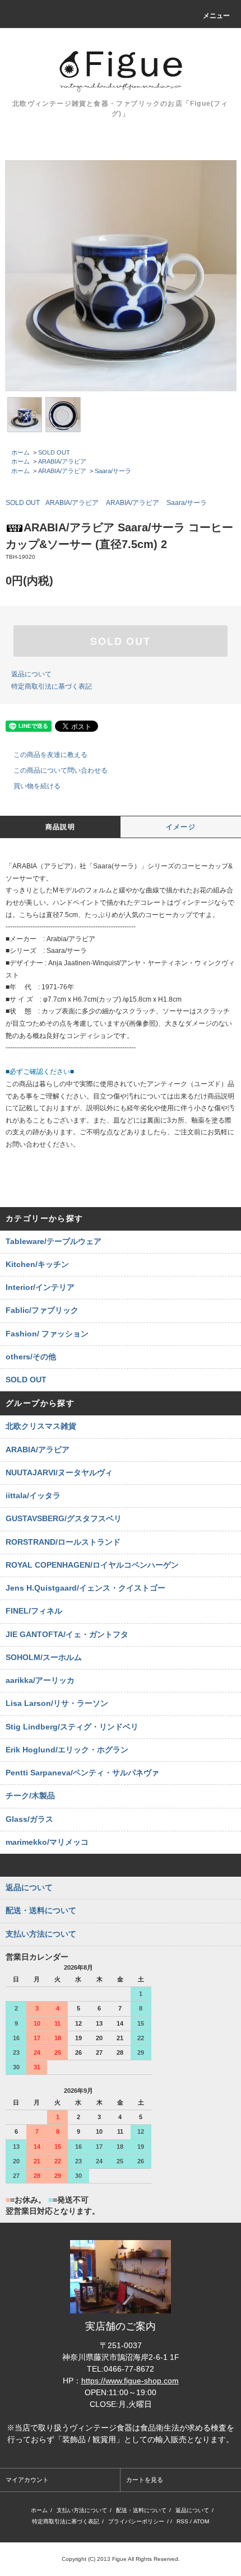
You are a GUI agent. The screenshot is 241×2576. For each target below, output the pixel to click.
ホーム (20, 452)
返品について (31, 674)
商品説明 (60, 827)
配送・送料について (141, 2510)
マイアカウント (27, 2480)
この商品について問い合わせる (61, 770)
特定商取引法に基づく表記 (52, 686)
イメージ (181, 827)
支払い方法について (82, 2510)
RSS (182, 2521)
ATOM (201, 2521)
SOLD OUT (54, 452)
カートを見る (145, 2480)
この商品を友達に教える (50, 755)
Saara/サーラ (113, 471)
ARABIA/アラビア (62, 461)
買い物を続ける (37, 786)
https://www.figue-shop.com (130, 2381)
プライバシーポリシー (136, 2521)
